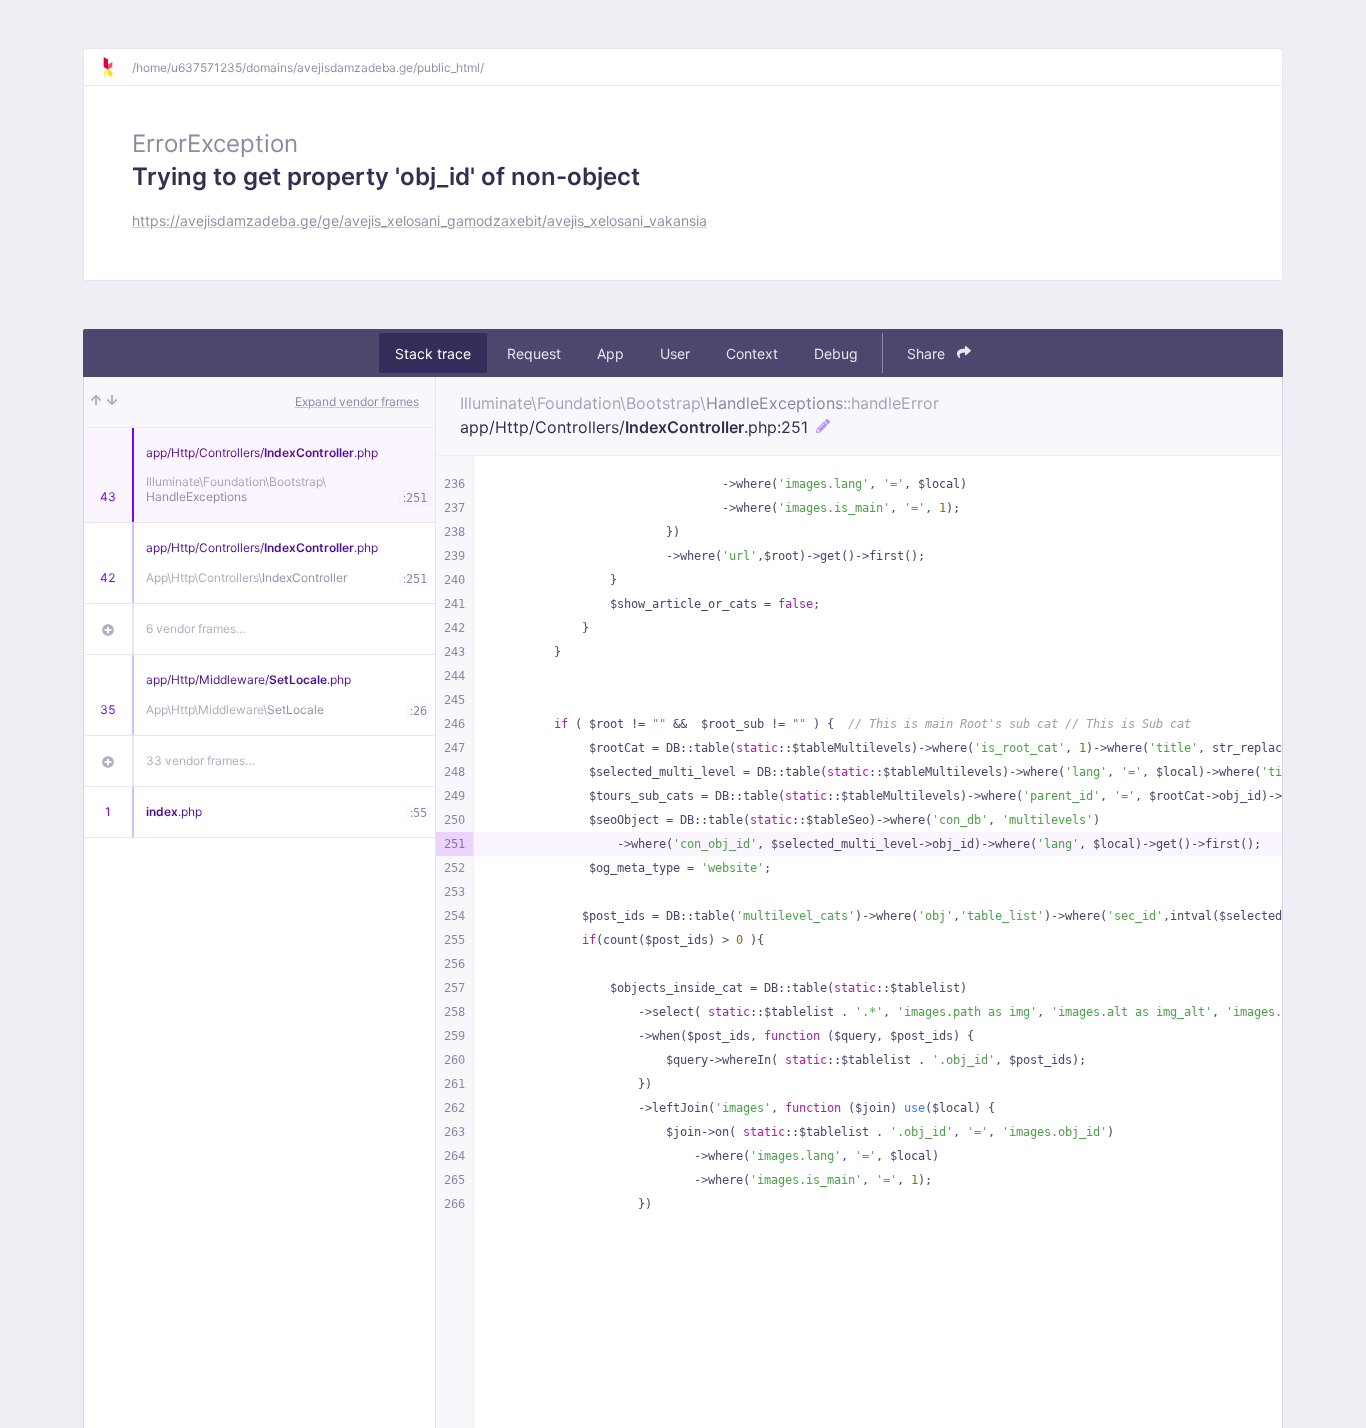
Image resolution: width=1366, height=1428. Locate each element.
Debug (836, 353)
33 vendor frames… (200, 760)
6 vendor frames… (196, 628)
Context (752, 353)
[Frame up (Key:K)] (96, 402)
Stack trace (433, 353)
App (610, 353)
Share (928, 353)
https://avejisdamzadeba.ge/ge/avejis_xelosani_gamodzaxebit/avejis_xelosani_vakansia (419, 220)
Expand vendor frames (357, 401)
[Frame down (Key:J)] (112, 402)
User (675, 353)
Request (534, 353)
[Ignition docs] (116, 67)
